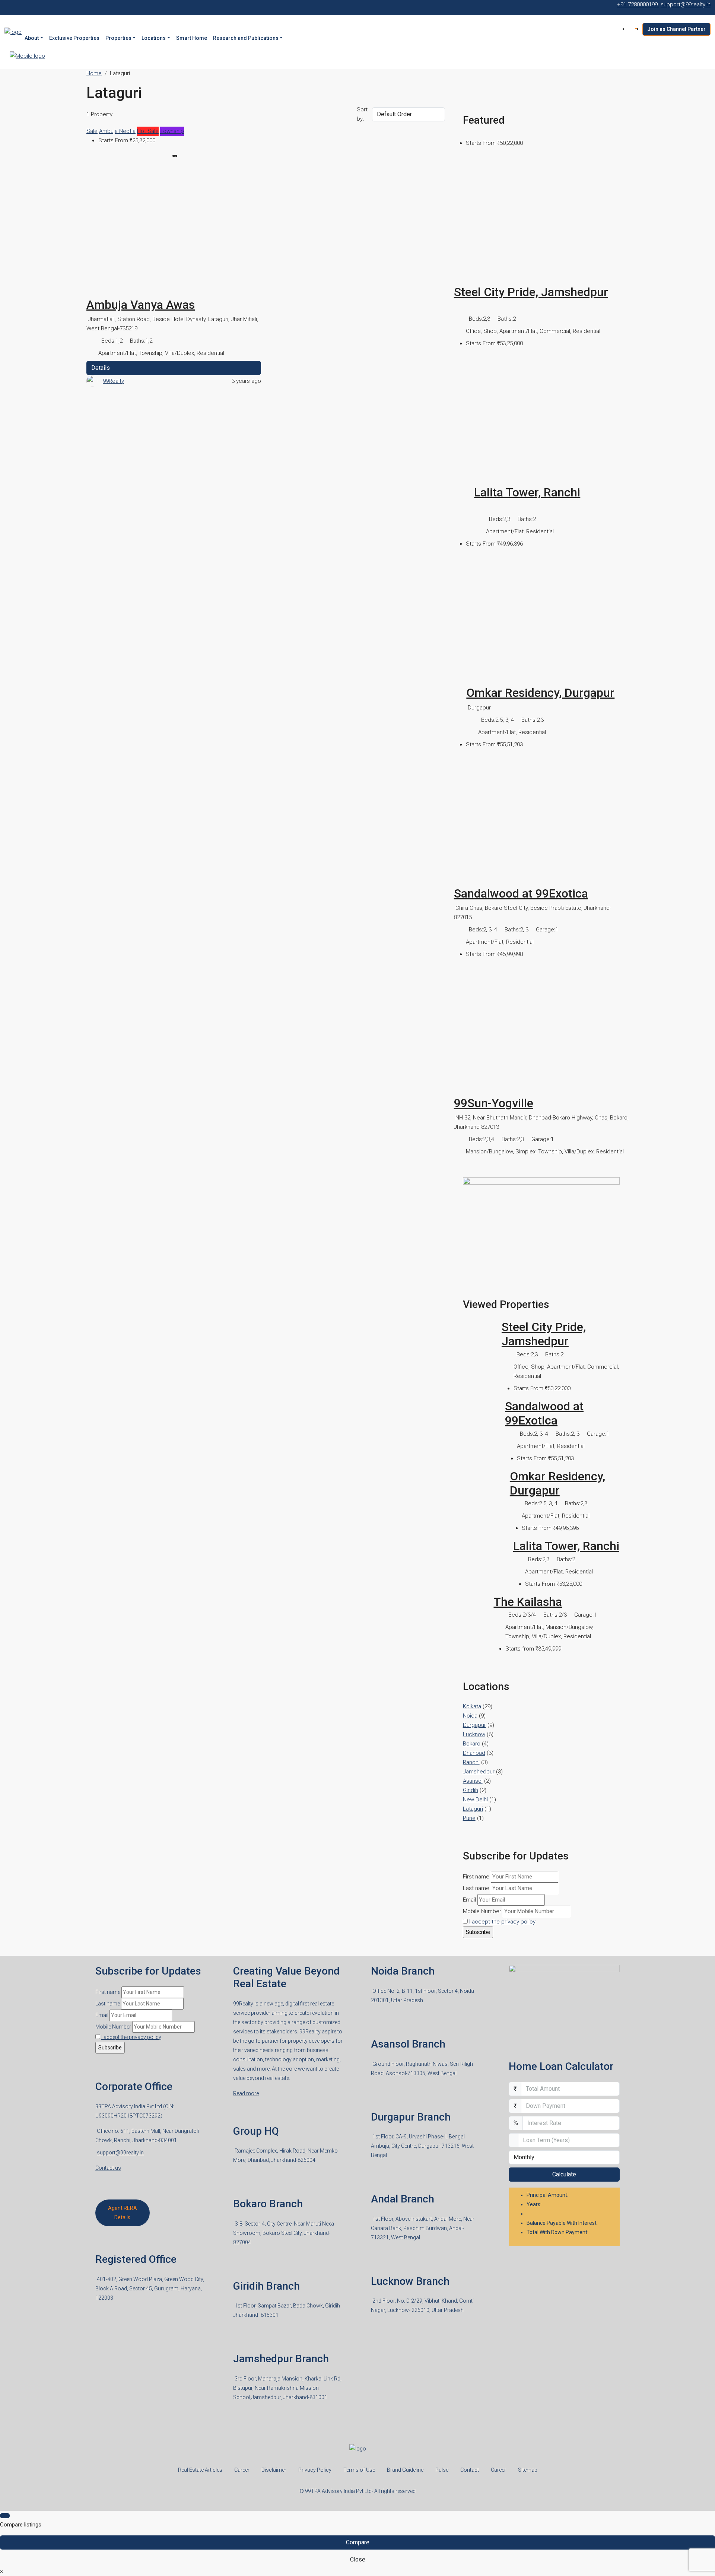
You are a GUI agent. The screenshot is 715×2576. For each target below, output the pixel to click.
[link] (174, 232)
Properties (118, 38)
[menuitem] (635, 29)
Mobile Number (482, 1911)
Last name (476, 1888)
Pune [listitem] (469, 1818)
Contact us (108, 2168)
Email (469, 1900)
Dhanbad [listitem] (474, 1753)
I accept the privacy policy (502, 1922)
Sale (92, 131)
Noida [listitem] (470, 1716)
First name (476, 1877)
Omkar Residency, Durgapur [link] (540, 693)
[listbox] (408, 114)
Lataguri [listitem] (473, 1809)
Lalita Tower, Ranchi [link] (527, 492)
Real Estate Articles (200, 2470)
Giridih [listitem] (471, 1790)
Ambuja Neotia (117, 131)
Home (94, 73)
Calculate (564, 2174)
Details (101, 368)
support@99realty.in (120, 2153)
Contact (470, 2470)
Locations (154, 38)
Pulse (442, 2470)
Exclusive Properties (74, 38)
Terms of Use (359, 2470)
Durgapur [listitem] (474, 1725)
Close (358, 2559)
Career (242, 2470)
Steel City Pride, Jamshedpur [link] (531, 292)
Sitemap (528, 2470)
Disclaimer (274, 2470)
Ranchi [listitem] (471, 1762)
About (32, 38)
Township (172, 131)
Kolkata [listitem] (472, 1706)
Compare (358, 2542)
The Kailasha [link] (528, 1602)
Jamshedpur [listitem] (479, 1772)
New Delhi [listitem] (475, 1800)
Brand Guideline (405, 2470)
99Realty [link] (113, 381)
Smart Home (192, 38)
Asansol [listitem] (473, 1781)
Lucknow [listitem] (474, 1734)
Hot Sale (148, 131)
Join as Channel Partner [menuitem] (676, 29)
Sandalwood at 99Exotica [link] (521, 893)
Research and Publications (246, 38)
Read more (246, 2093)
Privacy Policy (315, 2470)
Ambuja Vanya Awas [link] (141, 305)
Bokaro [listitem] (472, 1744)
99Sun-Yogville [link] (494, 1103)
